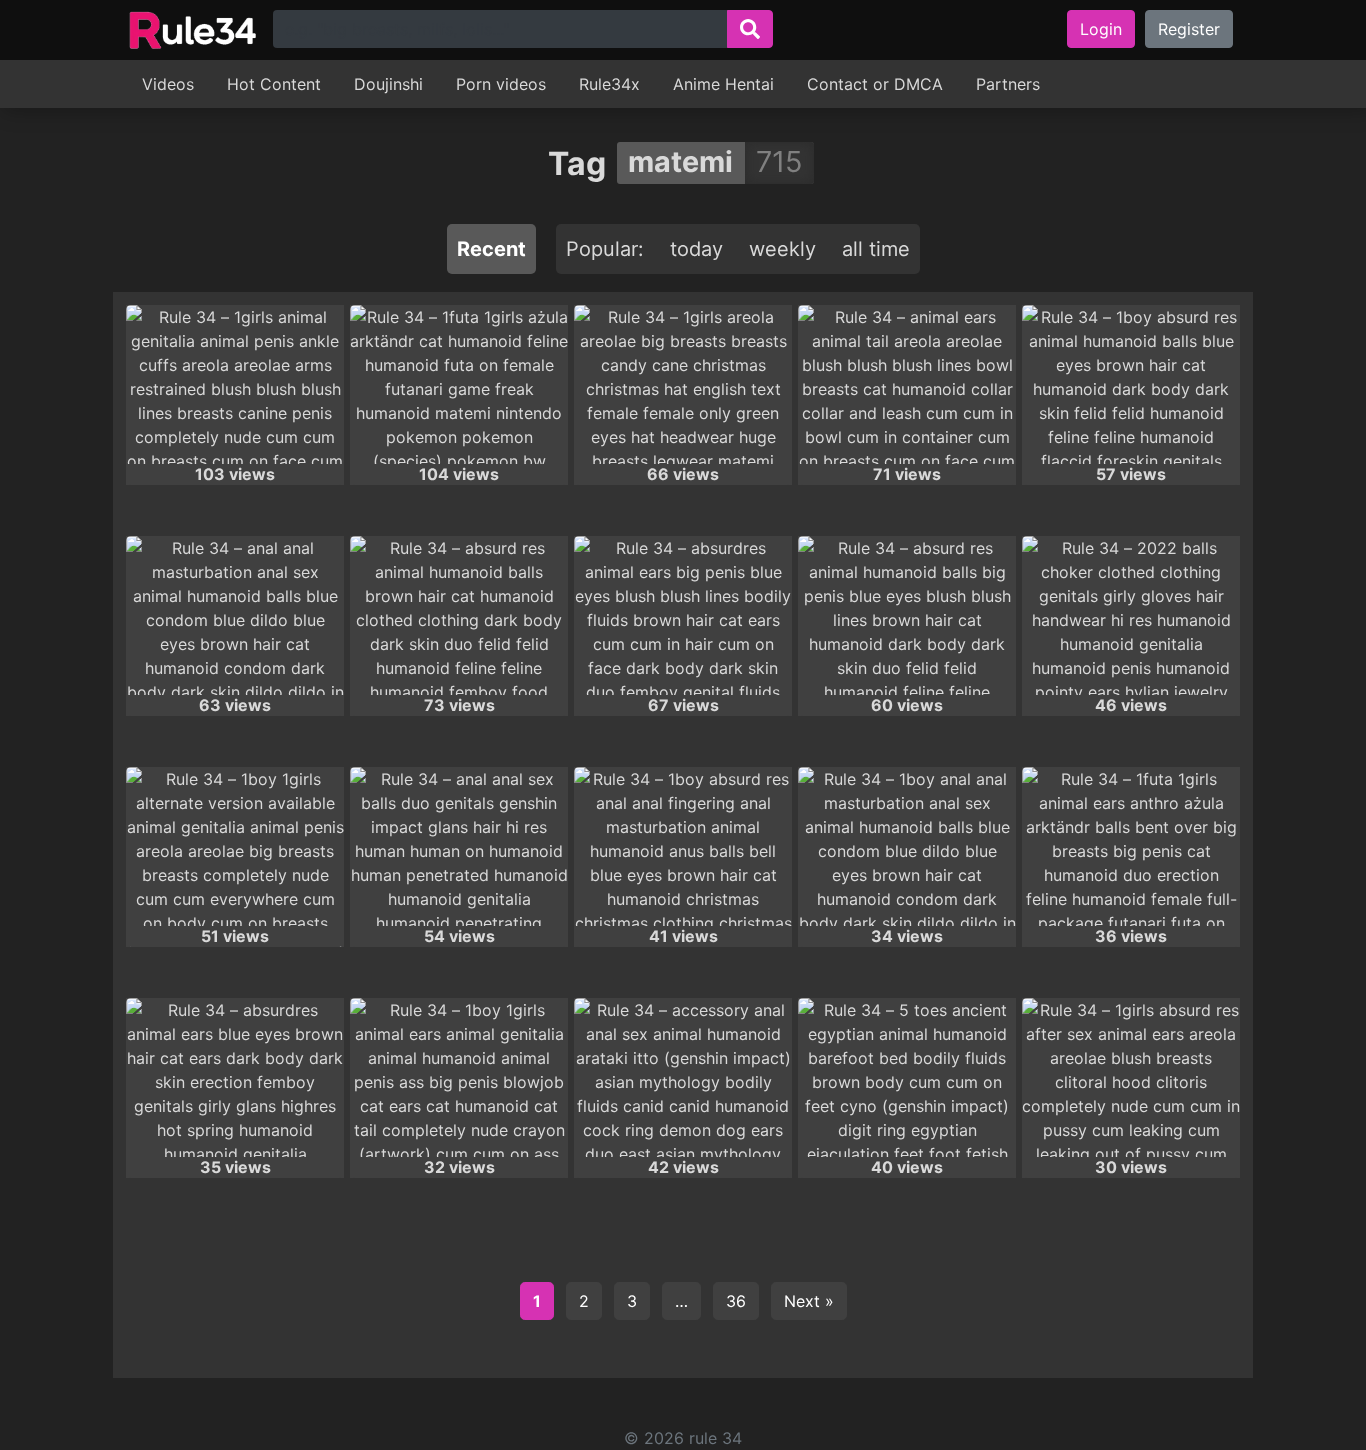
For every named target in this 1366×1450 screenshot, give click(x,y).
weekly (782, 249)
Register (1189, 29)
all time (876, 249)
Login (1101, 29)
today (696, 249)
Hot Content (274, 84)
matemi (680, 161)
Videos (168, 84)
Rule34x (609, 84)
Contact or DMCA (875, 84)
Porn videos (501, 84)
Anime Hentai (723, 84)
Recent (491, 249)
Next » (809, 1301)
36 (736, 1301)
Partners (1008, 84)
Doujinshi (388, 84)
